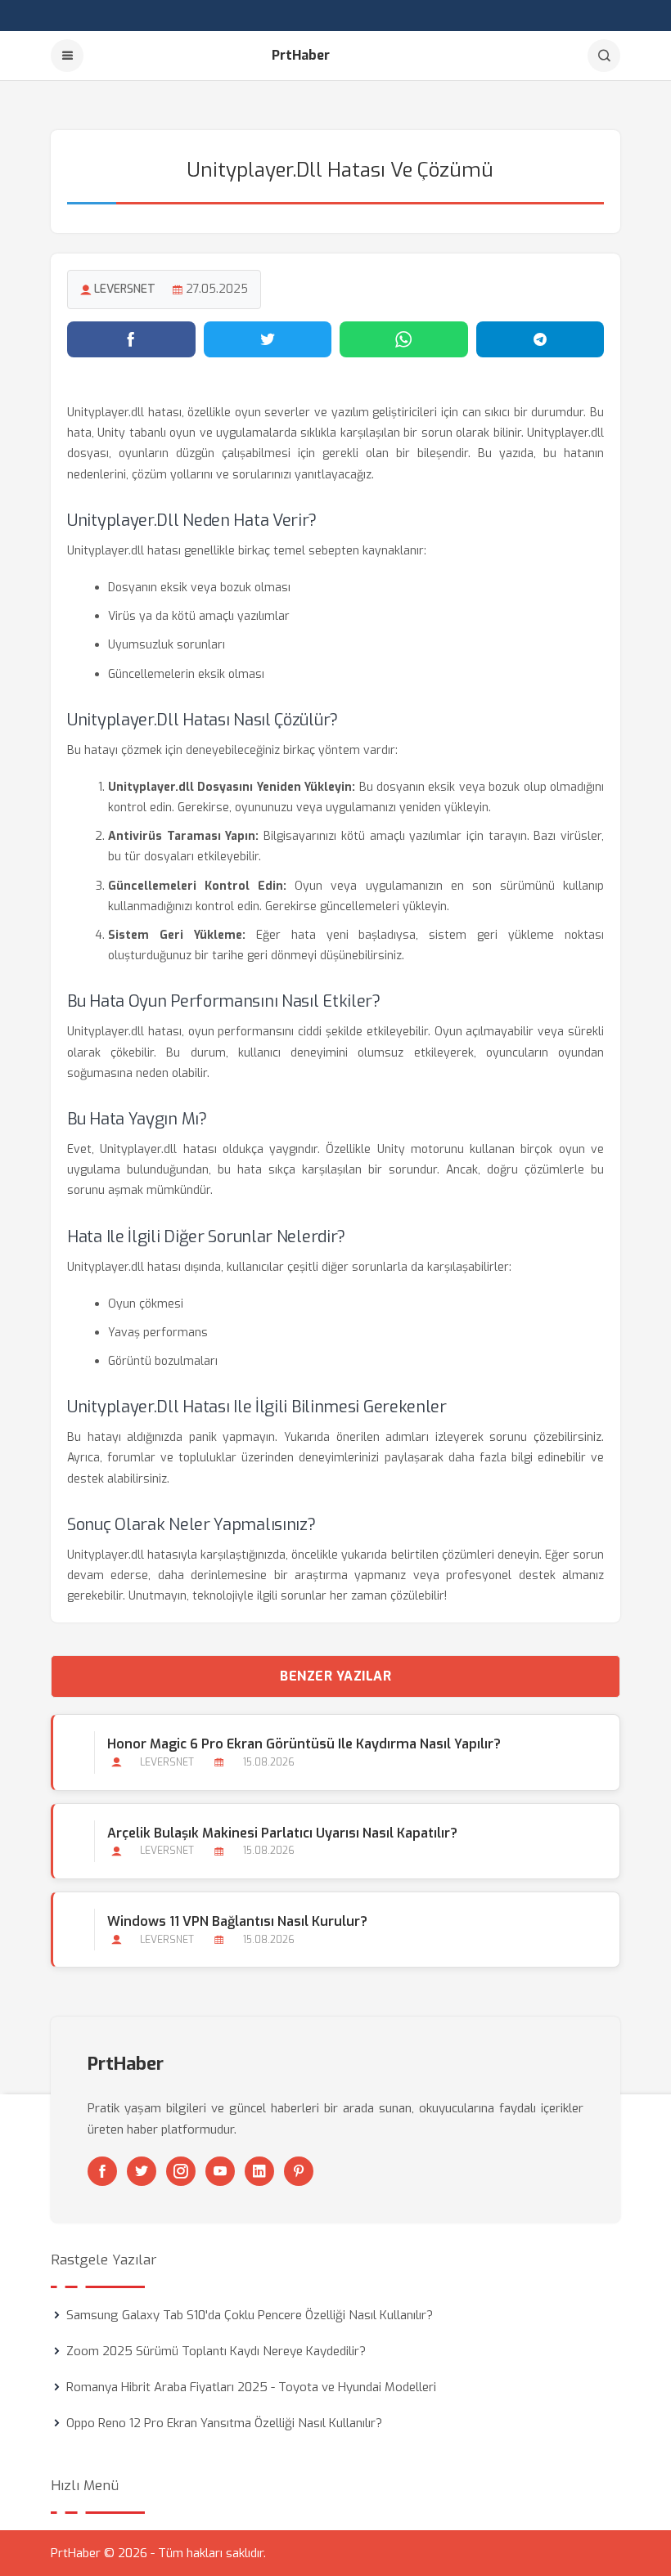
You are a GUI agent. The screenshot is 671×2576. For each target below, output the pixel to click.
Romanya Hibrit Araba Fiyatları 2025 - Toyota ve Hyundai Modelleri (251, 2387)
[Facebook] (102, 2171)
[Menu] (67, 56)
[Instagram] (181, 2171)
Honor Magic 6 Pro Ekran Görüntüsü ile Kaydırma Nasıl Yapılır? (304, 1744)
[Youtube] (220, 2171)
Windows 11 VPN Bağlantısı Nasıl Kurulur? (237, 1921)
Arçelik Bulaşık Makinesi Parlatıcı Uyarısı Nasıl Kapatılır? (282, 1833)
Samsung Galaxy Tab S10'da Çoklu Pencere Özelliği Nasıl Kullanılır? (250, 2315)
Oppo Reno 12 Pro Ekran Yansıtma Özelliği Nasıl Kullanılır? (224, 2423)
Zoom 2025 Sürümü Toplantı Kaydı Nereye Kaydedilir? (216, 2351)
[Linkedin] (259, 2171)
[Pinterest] (299, 2171)
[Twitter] (142, 2171)
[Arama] (604, 56)
